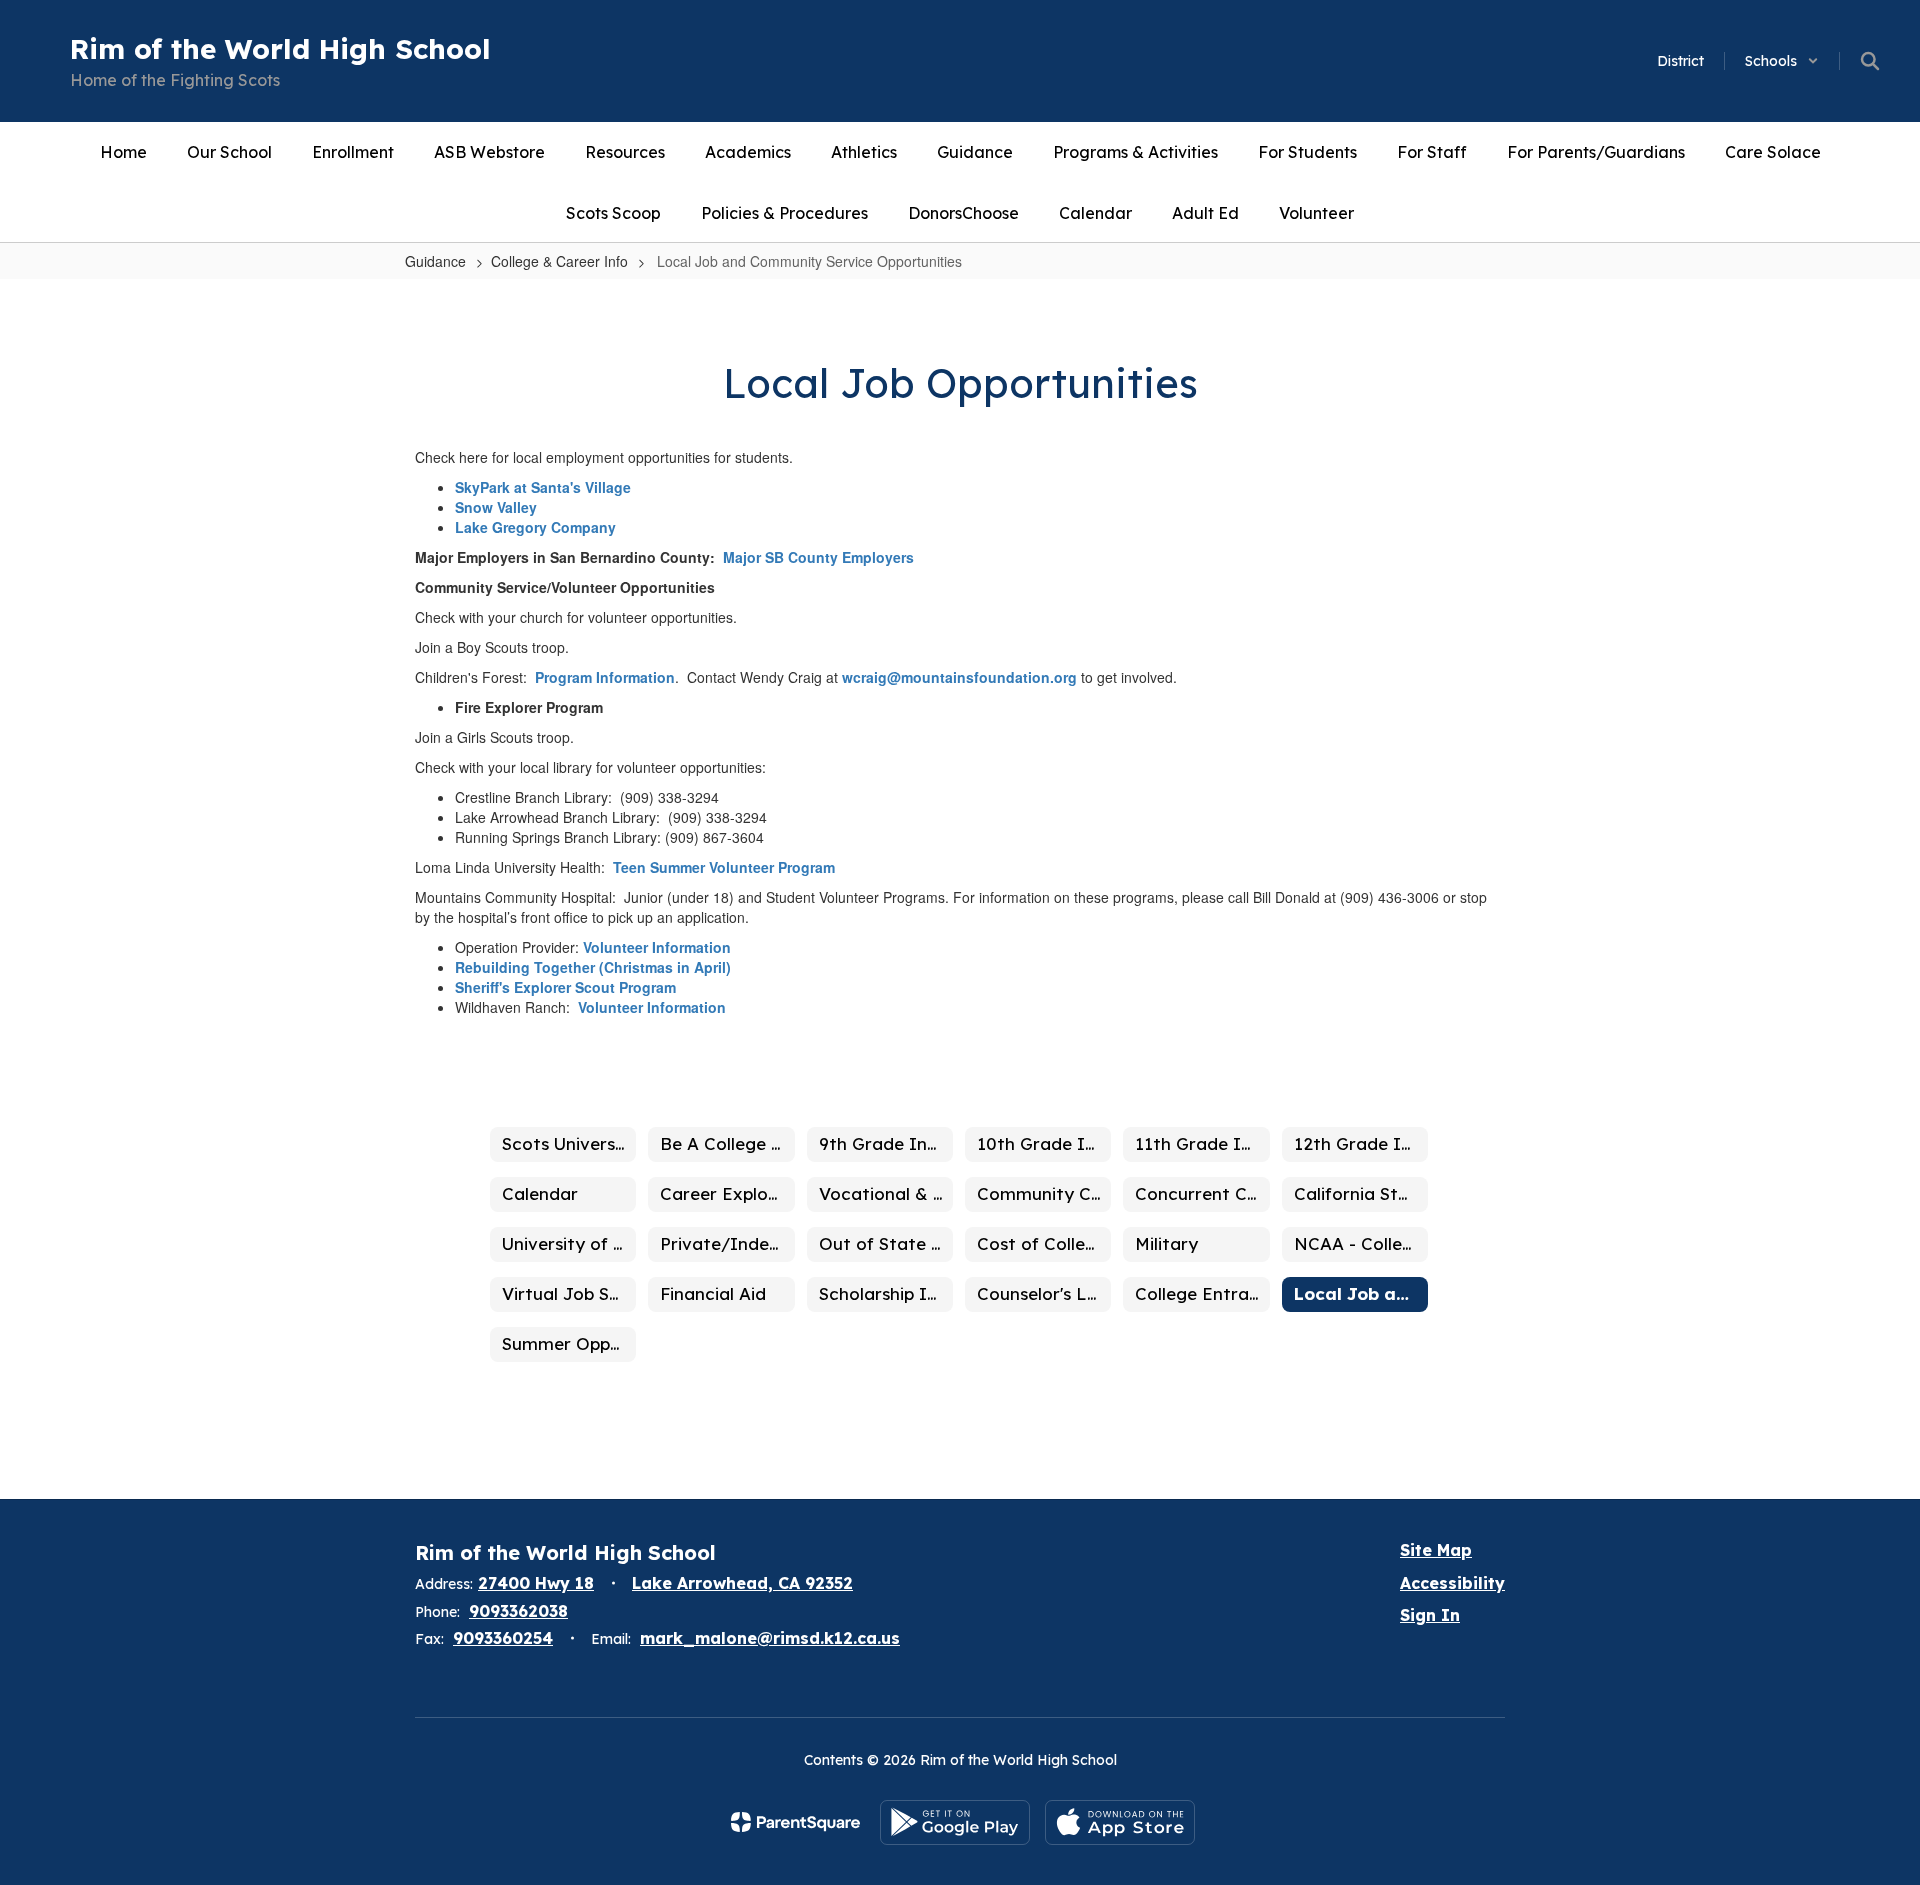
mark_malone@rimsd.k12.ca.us (770, 1638)
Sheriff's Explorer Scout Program (565, 987)
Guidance (435, 261)
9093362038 (518, 1611)
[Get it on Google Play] (955, 1822)
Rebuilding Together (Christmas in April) (593, 967)
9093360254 (503, 1638)
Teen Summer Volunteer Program (724, 867)
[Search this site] (1870, 61)
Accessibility (1452, 1583)
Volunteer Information (657, 947)
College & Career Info (559, 261)
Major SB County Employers (818, 557)
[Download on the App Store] (1120, 1822)
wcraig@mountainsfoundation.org (959, 677)
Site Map (1436, 1550)
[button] (1782, 61)
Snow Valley (496, 507)
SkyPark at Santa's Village (543, 487)
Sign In (1430, 1615)
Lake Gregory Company (535, 527)
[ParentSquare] (795, 1822)
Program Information (605, 677)
